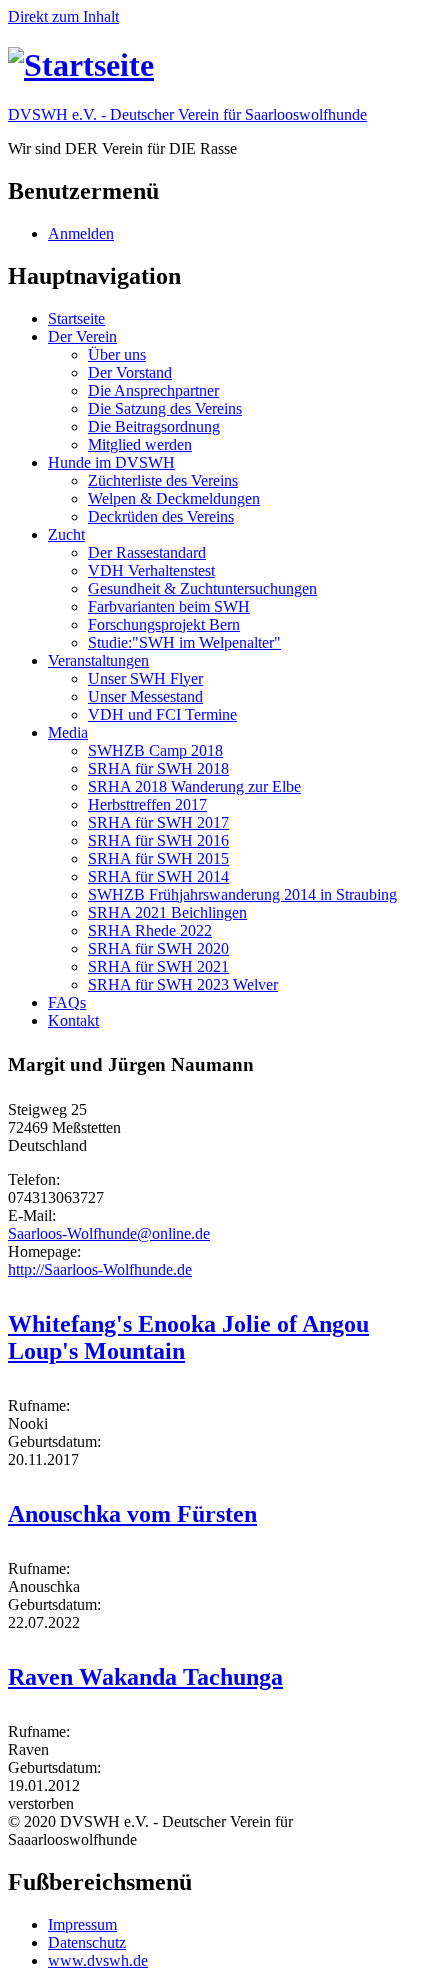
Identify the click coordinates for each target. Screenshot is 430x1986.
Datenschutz (87, 1942)
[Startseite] (81, 65)
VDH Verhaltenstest (151, 570)
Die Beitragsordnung (154, 426)
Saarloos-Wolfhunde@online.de (109, 1233)
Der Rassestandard (147, 552)
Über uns (117, 354)
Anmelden (81, 233)
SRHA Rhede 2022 (150, 930)
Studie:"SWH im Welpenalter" (184, 642)
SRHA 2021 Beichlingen (167, 912)
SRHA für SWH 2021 (158, 966)
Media (68, 732)
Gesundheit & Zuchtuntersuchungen (202, 588)
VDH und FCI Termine (162, 714)
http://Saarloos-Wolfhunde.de (100, 1269)
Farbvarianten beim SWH (169, 606)
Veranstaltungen (98, 660)
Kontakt (73, 1020)
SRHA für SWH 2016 (158, 840)
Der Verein (82, 336)
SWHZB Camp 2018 (155, 750)
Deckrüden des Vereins (161, 516)
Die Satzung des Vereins (165, 408)
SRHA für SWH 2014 (158, 876)
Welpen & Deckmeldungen (174, 498)
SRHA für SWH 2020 (158, 948)
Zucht (66, 534)
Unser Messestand (145, 696)
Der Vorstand (130, 372)
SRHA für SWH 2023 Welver (183, 984)
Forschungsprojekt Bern (164, 624)
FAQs (67, 1002)
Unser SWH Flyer (145, 678)
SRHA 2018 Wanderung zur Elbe (194, 786)
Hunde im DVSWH (111, 462)
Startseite (76, 318)
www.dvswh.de (98, 1960)
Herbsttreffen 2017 (147, 804)
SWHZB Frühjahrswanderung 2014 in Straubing (242, 894)
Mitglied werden (140, 444)
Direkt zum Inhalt (63, 16)
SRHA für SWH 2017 (158, 822)
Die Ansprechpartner (153, 390)
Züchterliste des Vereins (163, 480)
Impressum (82, 1924)
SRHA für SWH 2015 (158, 858)
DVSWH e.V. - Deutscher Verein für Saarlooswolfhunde (187, 114)
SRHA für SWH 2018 (158, 768)
